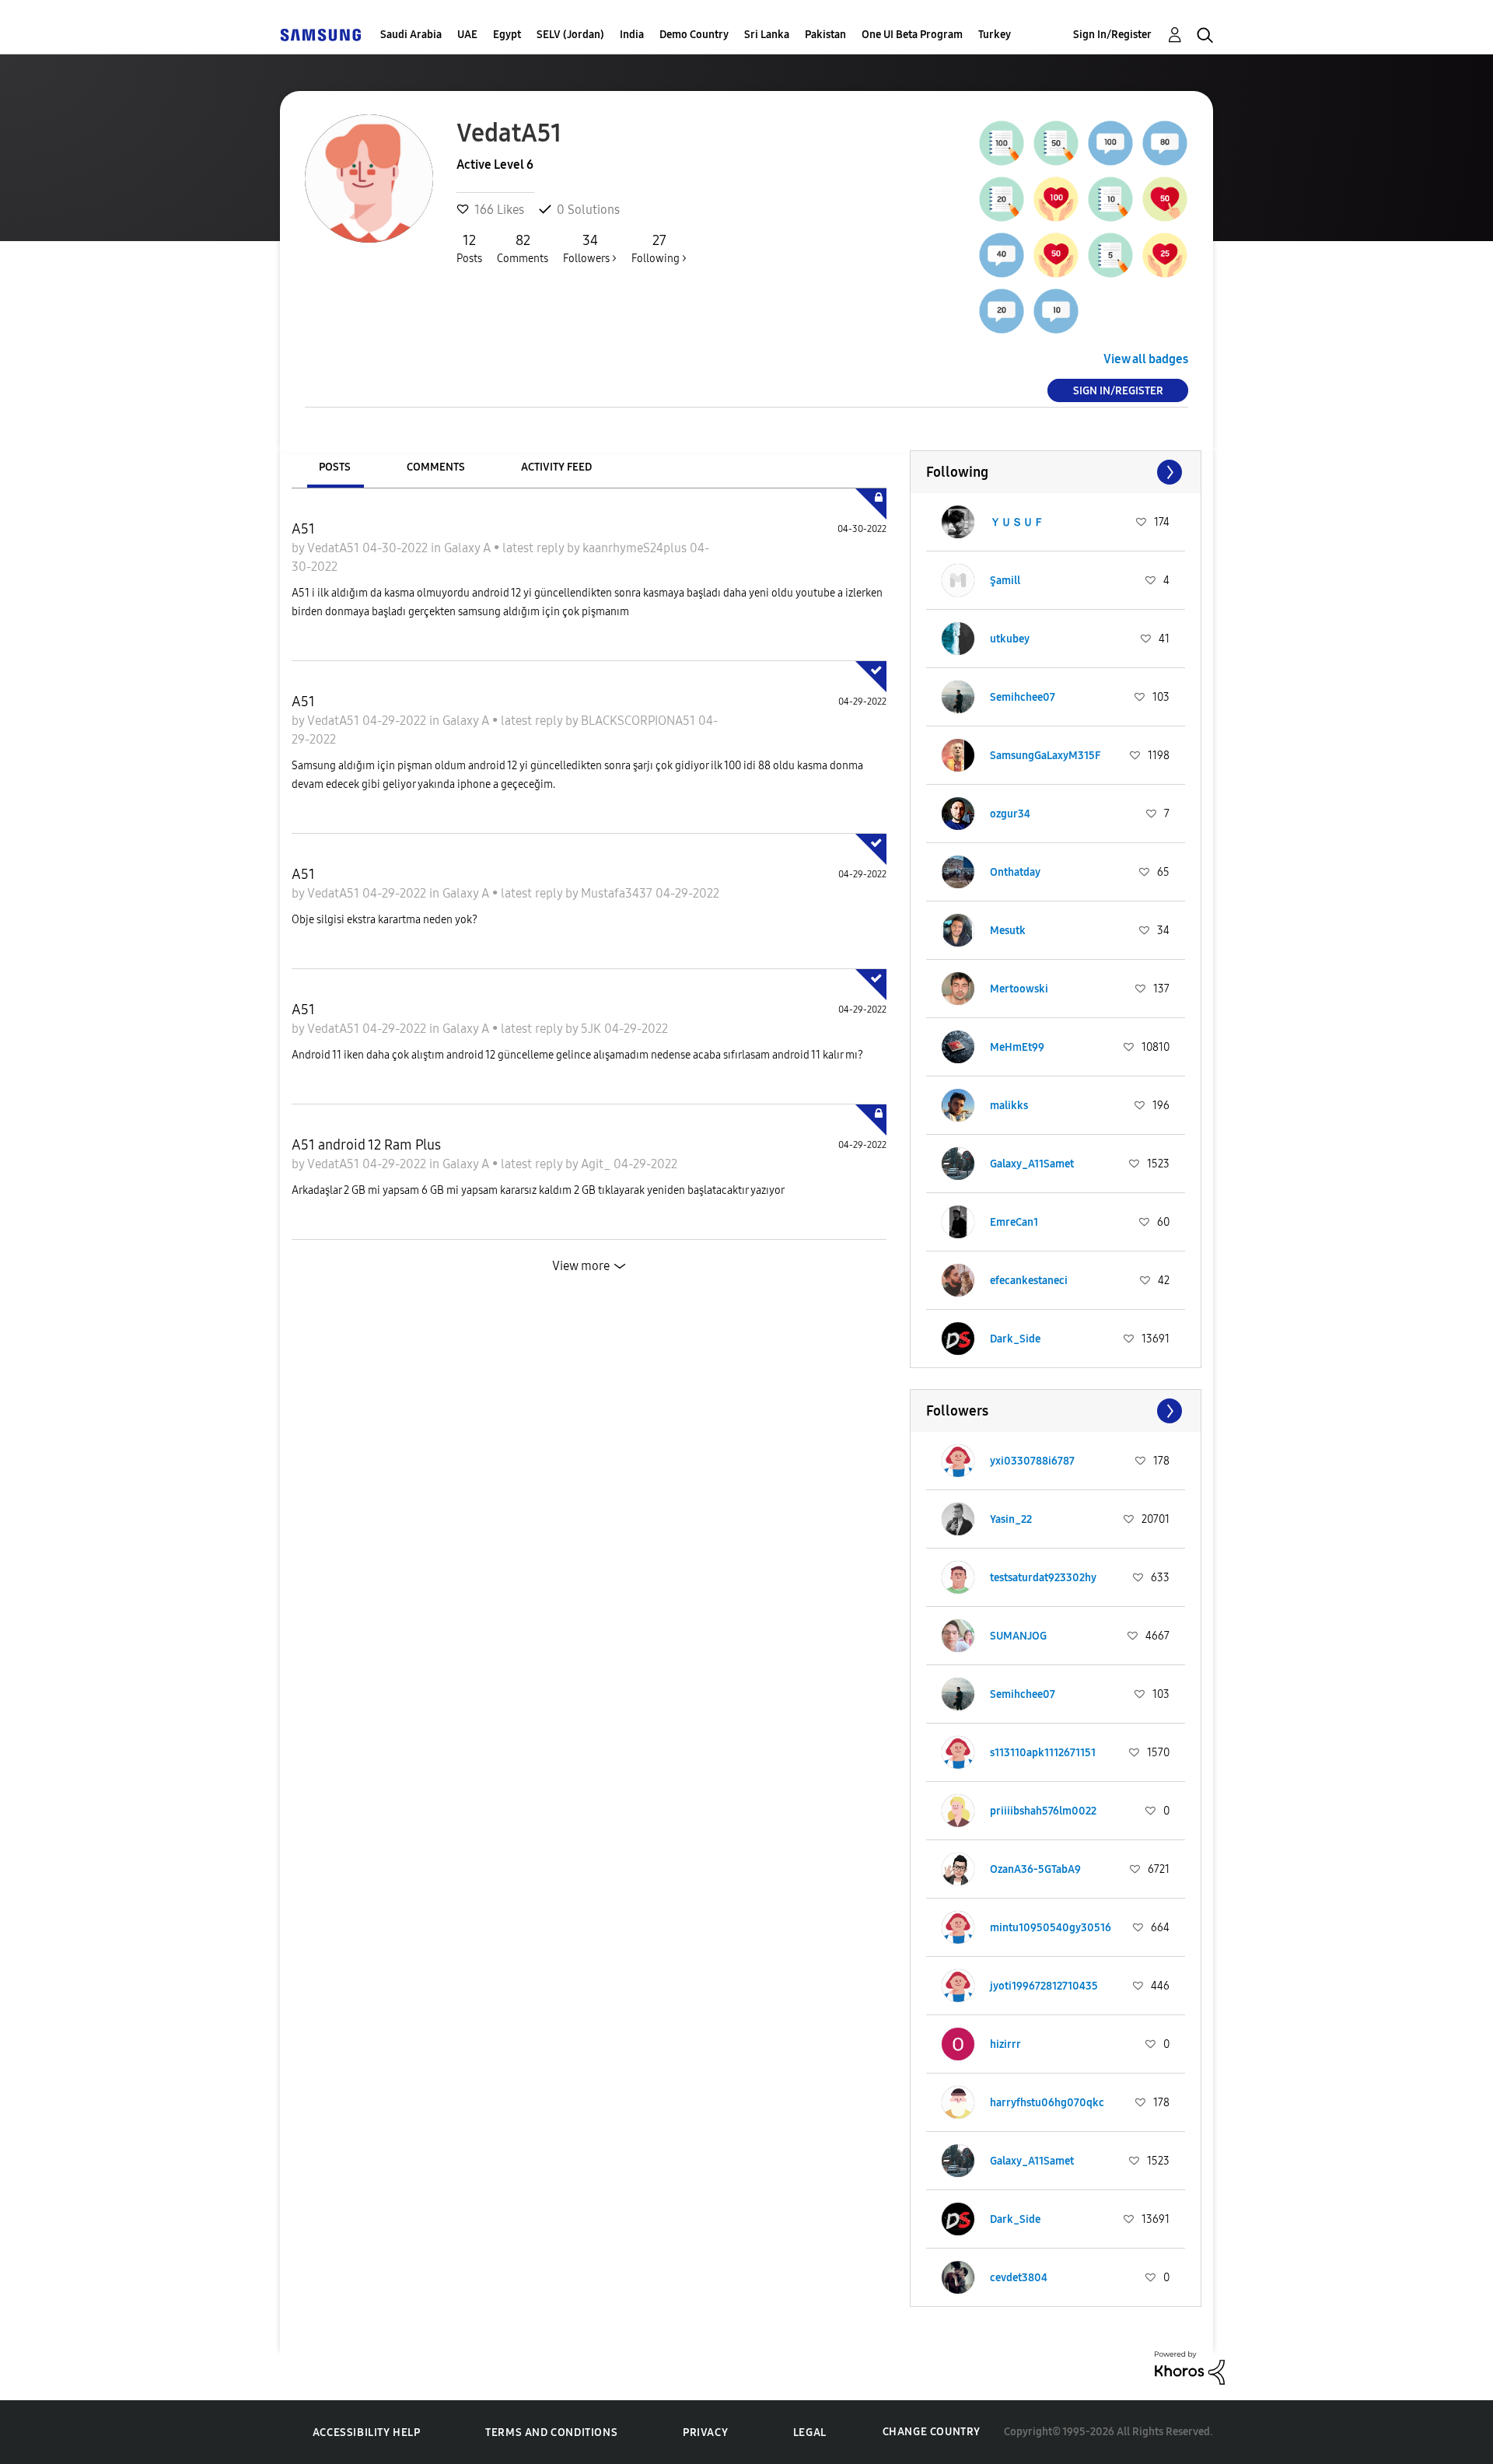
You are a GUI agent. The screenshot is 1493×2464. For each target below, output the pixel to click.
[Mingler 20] (1002, 311)
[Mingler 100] (1110, 143)
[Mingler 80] (1165, 143)
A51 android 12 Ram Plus (366, 1145)
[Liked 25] (1165, 255)
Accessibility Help (367, 2432)
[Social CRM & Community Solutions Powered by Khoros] (1190, 2366)
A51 (303, 529)
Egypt (507, 35)
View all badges (1146, 359)
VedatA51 (335, 548)
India (632, 35)
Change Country (932, 2432)
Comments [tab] (436, 467)
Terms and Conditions (551, 2432)
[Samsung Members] (320, 35)
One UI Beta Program (912, 35)
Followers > (590, 248)
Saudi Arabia (411, 35)
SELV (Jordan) (570, 35)
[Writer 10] (1110, 199)
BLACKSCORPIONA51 (640, 721)
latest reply (535, 548)
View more (581, 1266)
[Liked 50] (1056, 255)
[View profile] (958, 522)
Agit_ (597, 1164)
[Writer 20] (1002, 199)
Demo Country (694, 35)
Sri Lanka (767, 35)
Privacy (705, 2432)
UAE (467, 35)
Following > (659, 248)
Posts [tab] (335, 467)
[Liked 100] (1056, 199)
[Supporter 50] (1165, 199)
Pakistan (825, 35)
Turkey (995, 35)
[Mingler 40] (1002, 255)
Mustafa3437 (618, 893)
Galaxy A (469, 548)
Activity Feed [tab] (556, 467)
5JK (593, 1029)
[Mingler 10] (1056, 311)
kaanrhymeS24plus (636, 548)
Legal (810, 2432)
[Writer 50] (1056, 143)
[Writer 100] (1002, 143)
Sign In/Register (1112, 35)
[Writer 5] (1110, 255)
